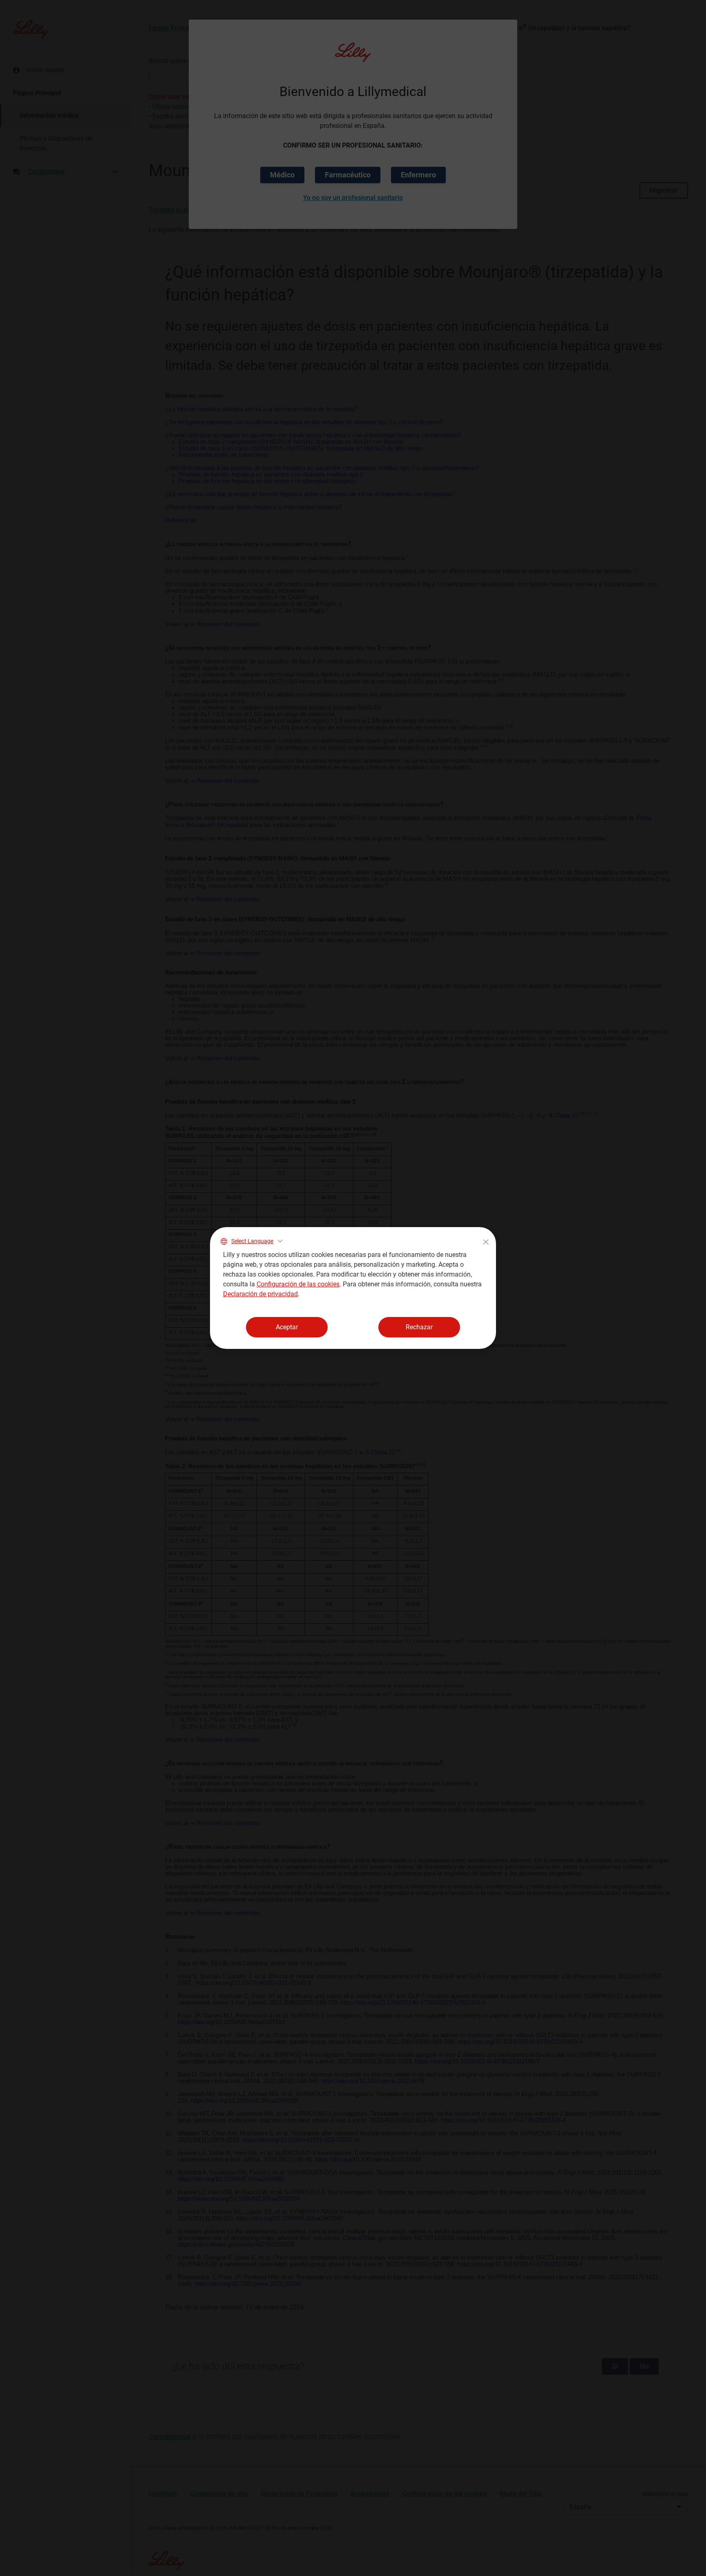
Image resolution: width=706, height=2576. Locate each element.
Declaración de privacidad (260, 1294)
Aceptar (287, 1327)
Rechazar (419, 1327)
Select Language (252, 1241)
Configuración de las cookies (298, 1284)
